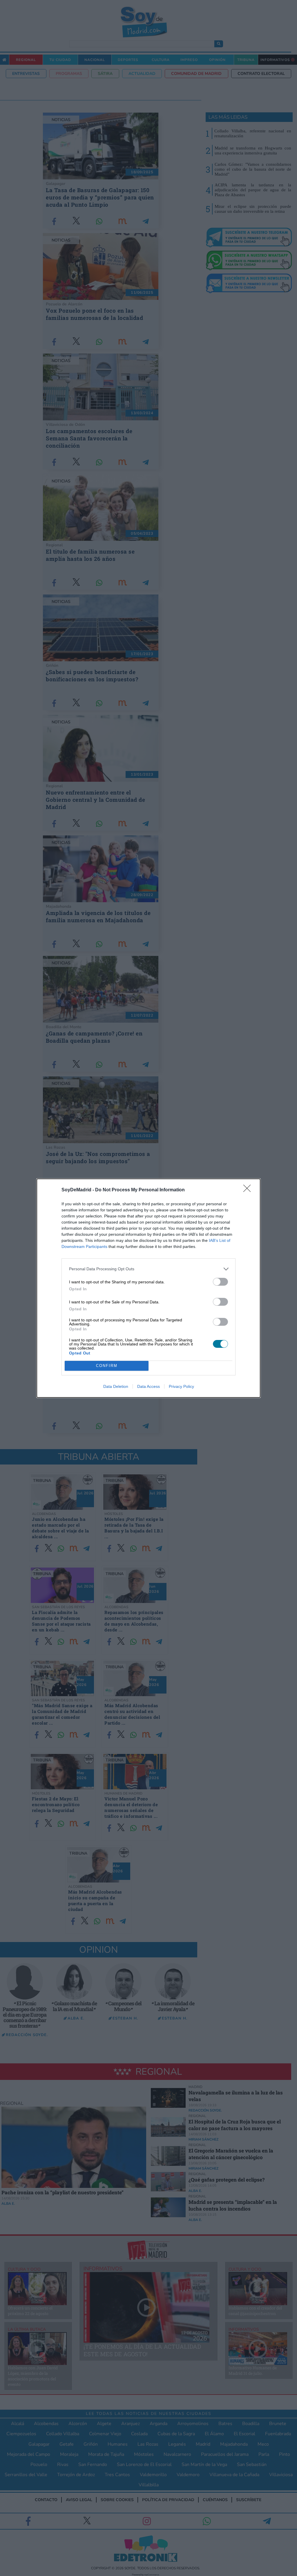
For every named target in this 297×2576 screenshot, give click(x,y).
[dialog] (148, 1288)
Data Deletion (116, 1386)
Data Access (148, 1386)
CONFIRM (107, 1366)
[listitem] (148, 1269)
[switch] (220, 1282)
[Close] (249, 1190)
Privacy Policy (181, 1386)
